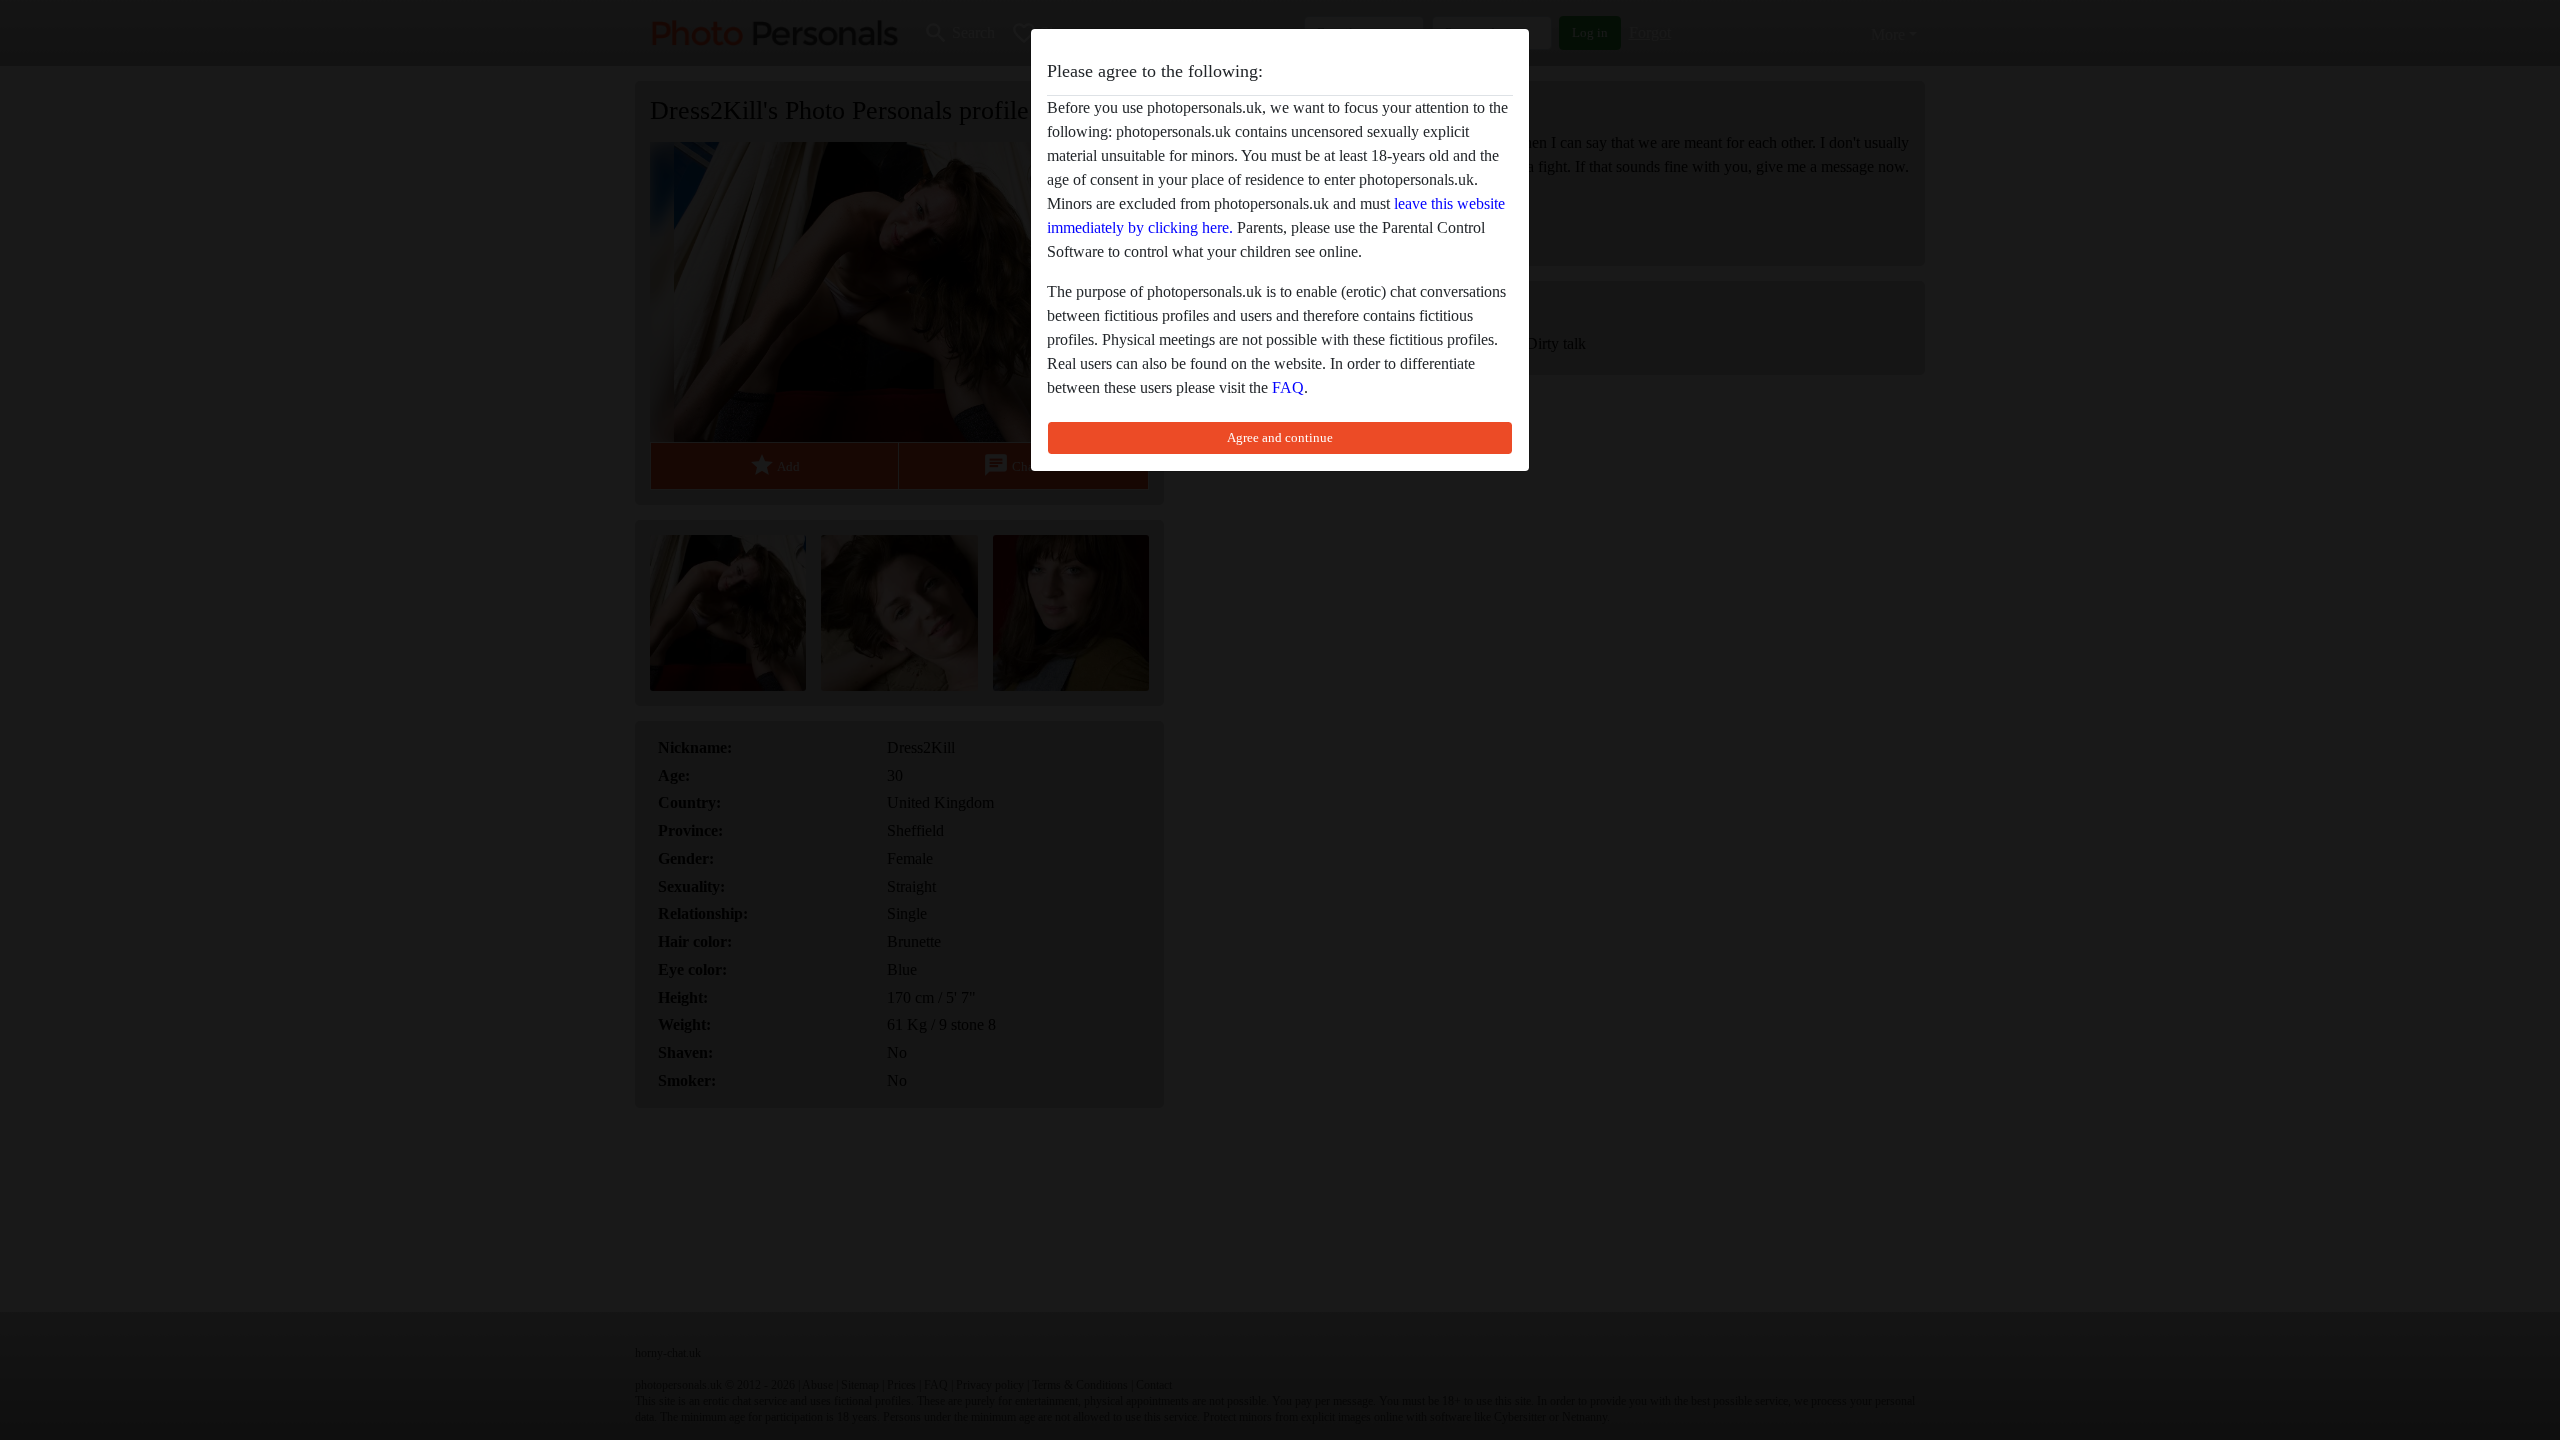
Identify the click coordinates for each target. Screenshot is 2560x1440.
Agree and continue (1280, 437)
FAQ (1288, 387)
